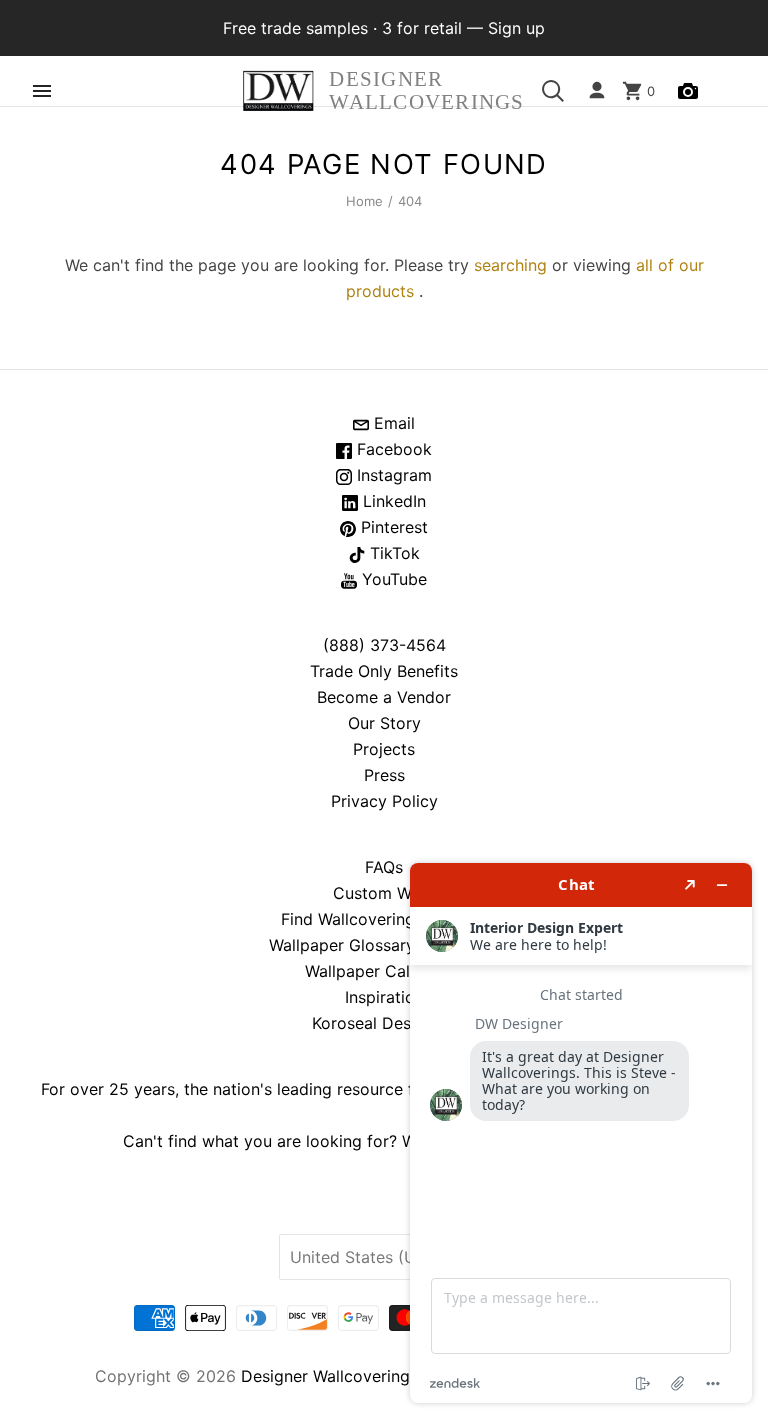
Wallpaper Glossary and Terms (384, 945)
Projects (384, 749)
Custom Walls (384, 893)
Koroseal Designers (384, 1023)
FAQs (384, 867)
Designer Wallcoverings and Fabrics (376, 1376)
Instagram (392, 475)
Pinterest (392, 527)
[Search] (553, 91)
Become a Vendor (384, 697)
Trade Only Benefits (384, 671)
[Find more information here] (581, 1133)
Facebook (392, 449)
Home (365, 201)
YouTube (392, 579)
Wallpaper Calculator (384, 971)
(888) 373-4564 (384, 645)
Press (384, 775)
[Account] (597, 91)
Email (392, 423)
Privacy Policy (384, 801)
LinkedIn (392, 501)
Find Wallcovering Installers (384, 919)
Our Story (384, 723)
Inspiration (384, 997)
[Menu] (42, 91)
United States (374, 1257)
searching (510, 265)
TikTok (392, 553)
